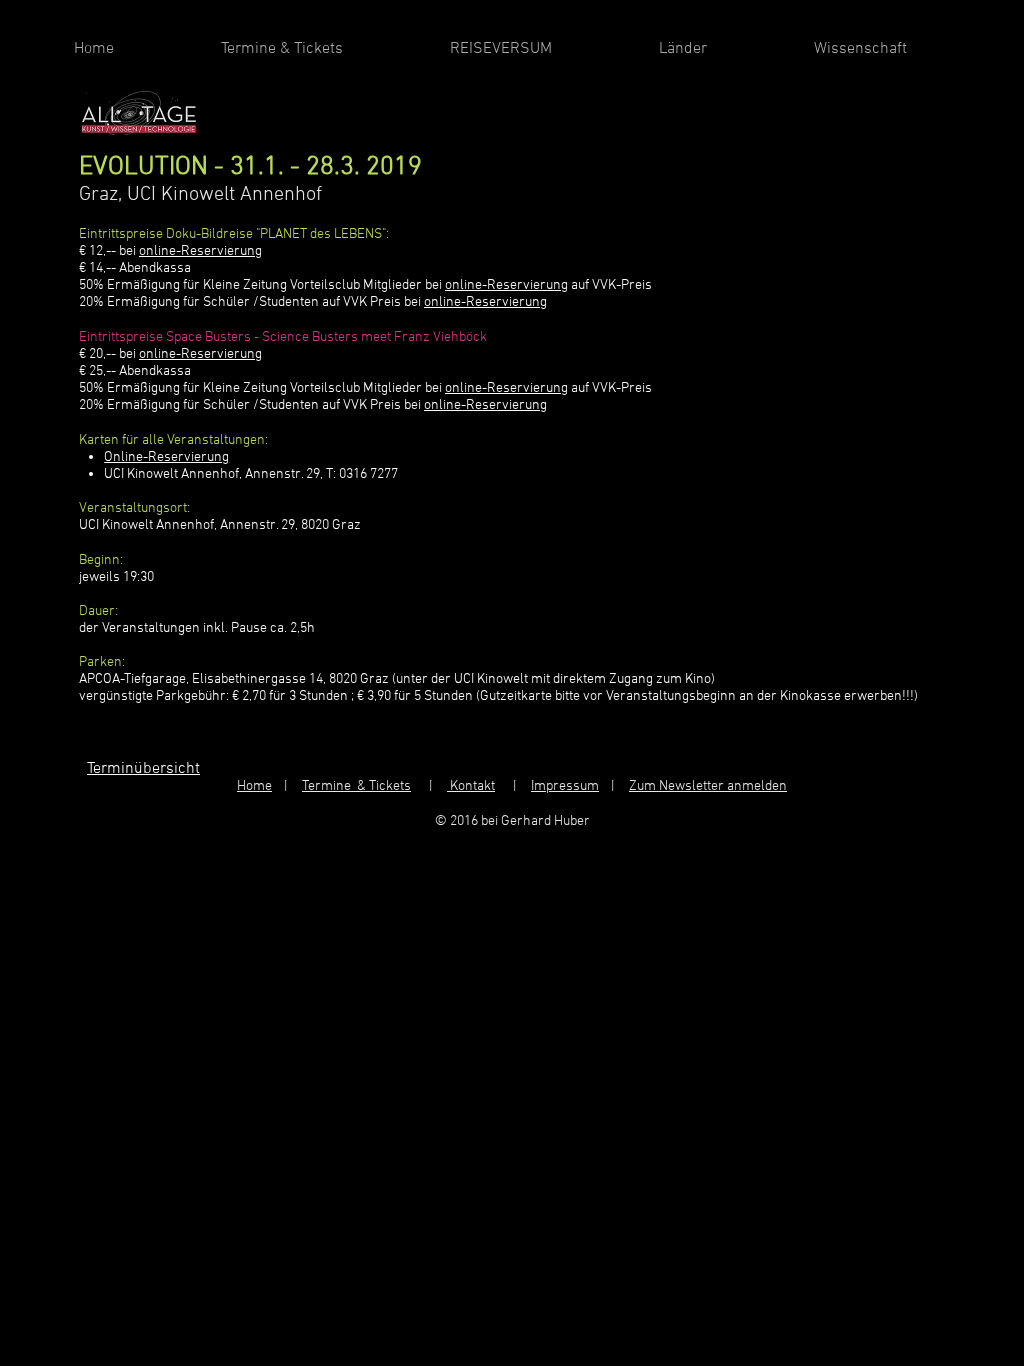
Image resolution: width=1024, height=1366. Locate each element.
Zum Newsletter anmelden (708, 786)
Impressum (565, 786)
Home (254, 786)
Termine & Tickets (356, 786)
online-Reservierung (200, 251)
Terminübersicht (143, 769)
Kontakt (471, 786)
